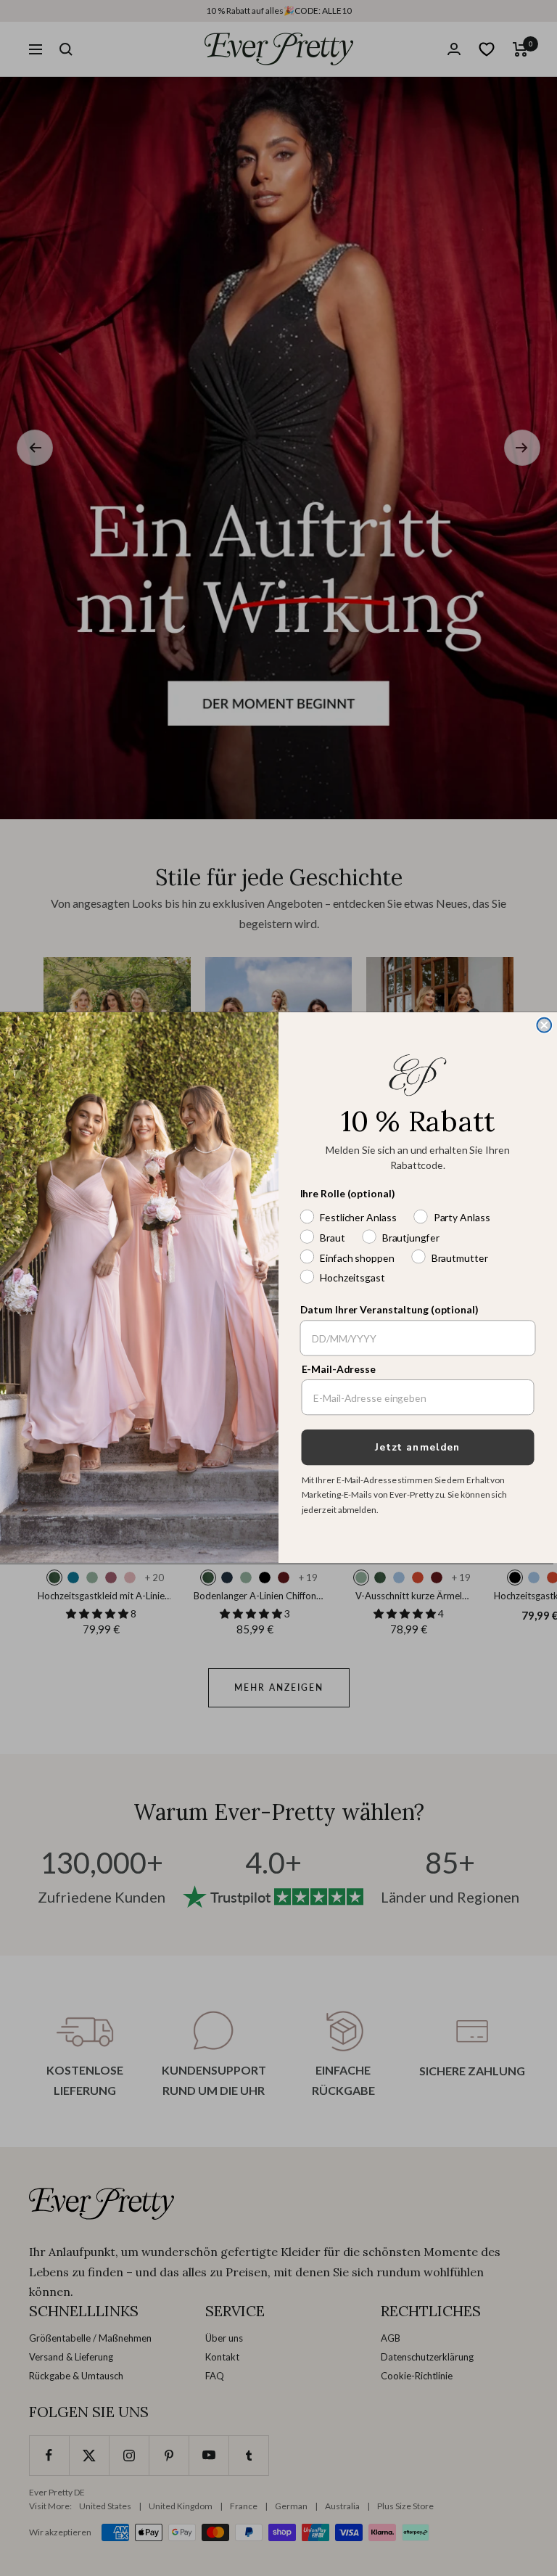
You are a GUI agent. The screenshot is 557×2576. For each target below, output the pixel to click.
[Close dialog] (544, 1025)
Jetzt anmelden (418, 1448)
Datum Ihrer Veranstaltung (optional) (389, 1311)
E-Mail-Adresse (339, 1370)
